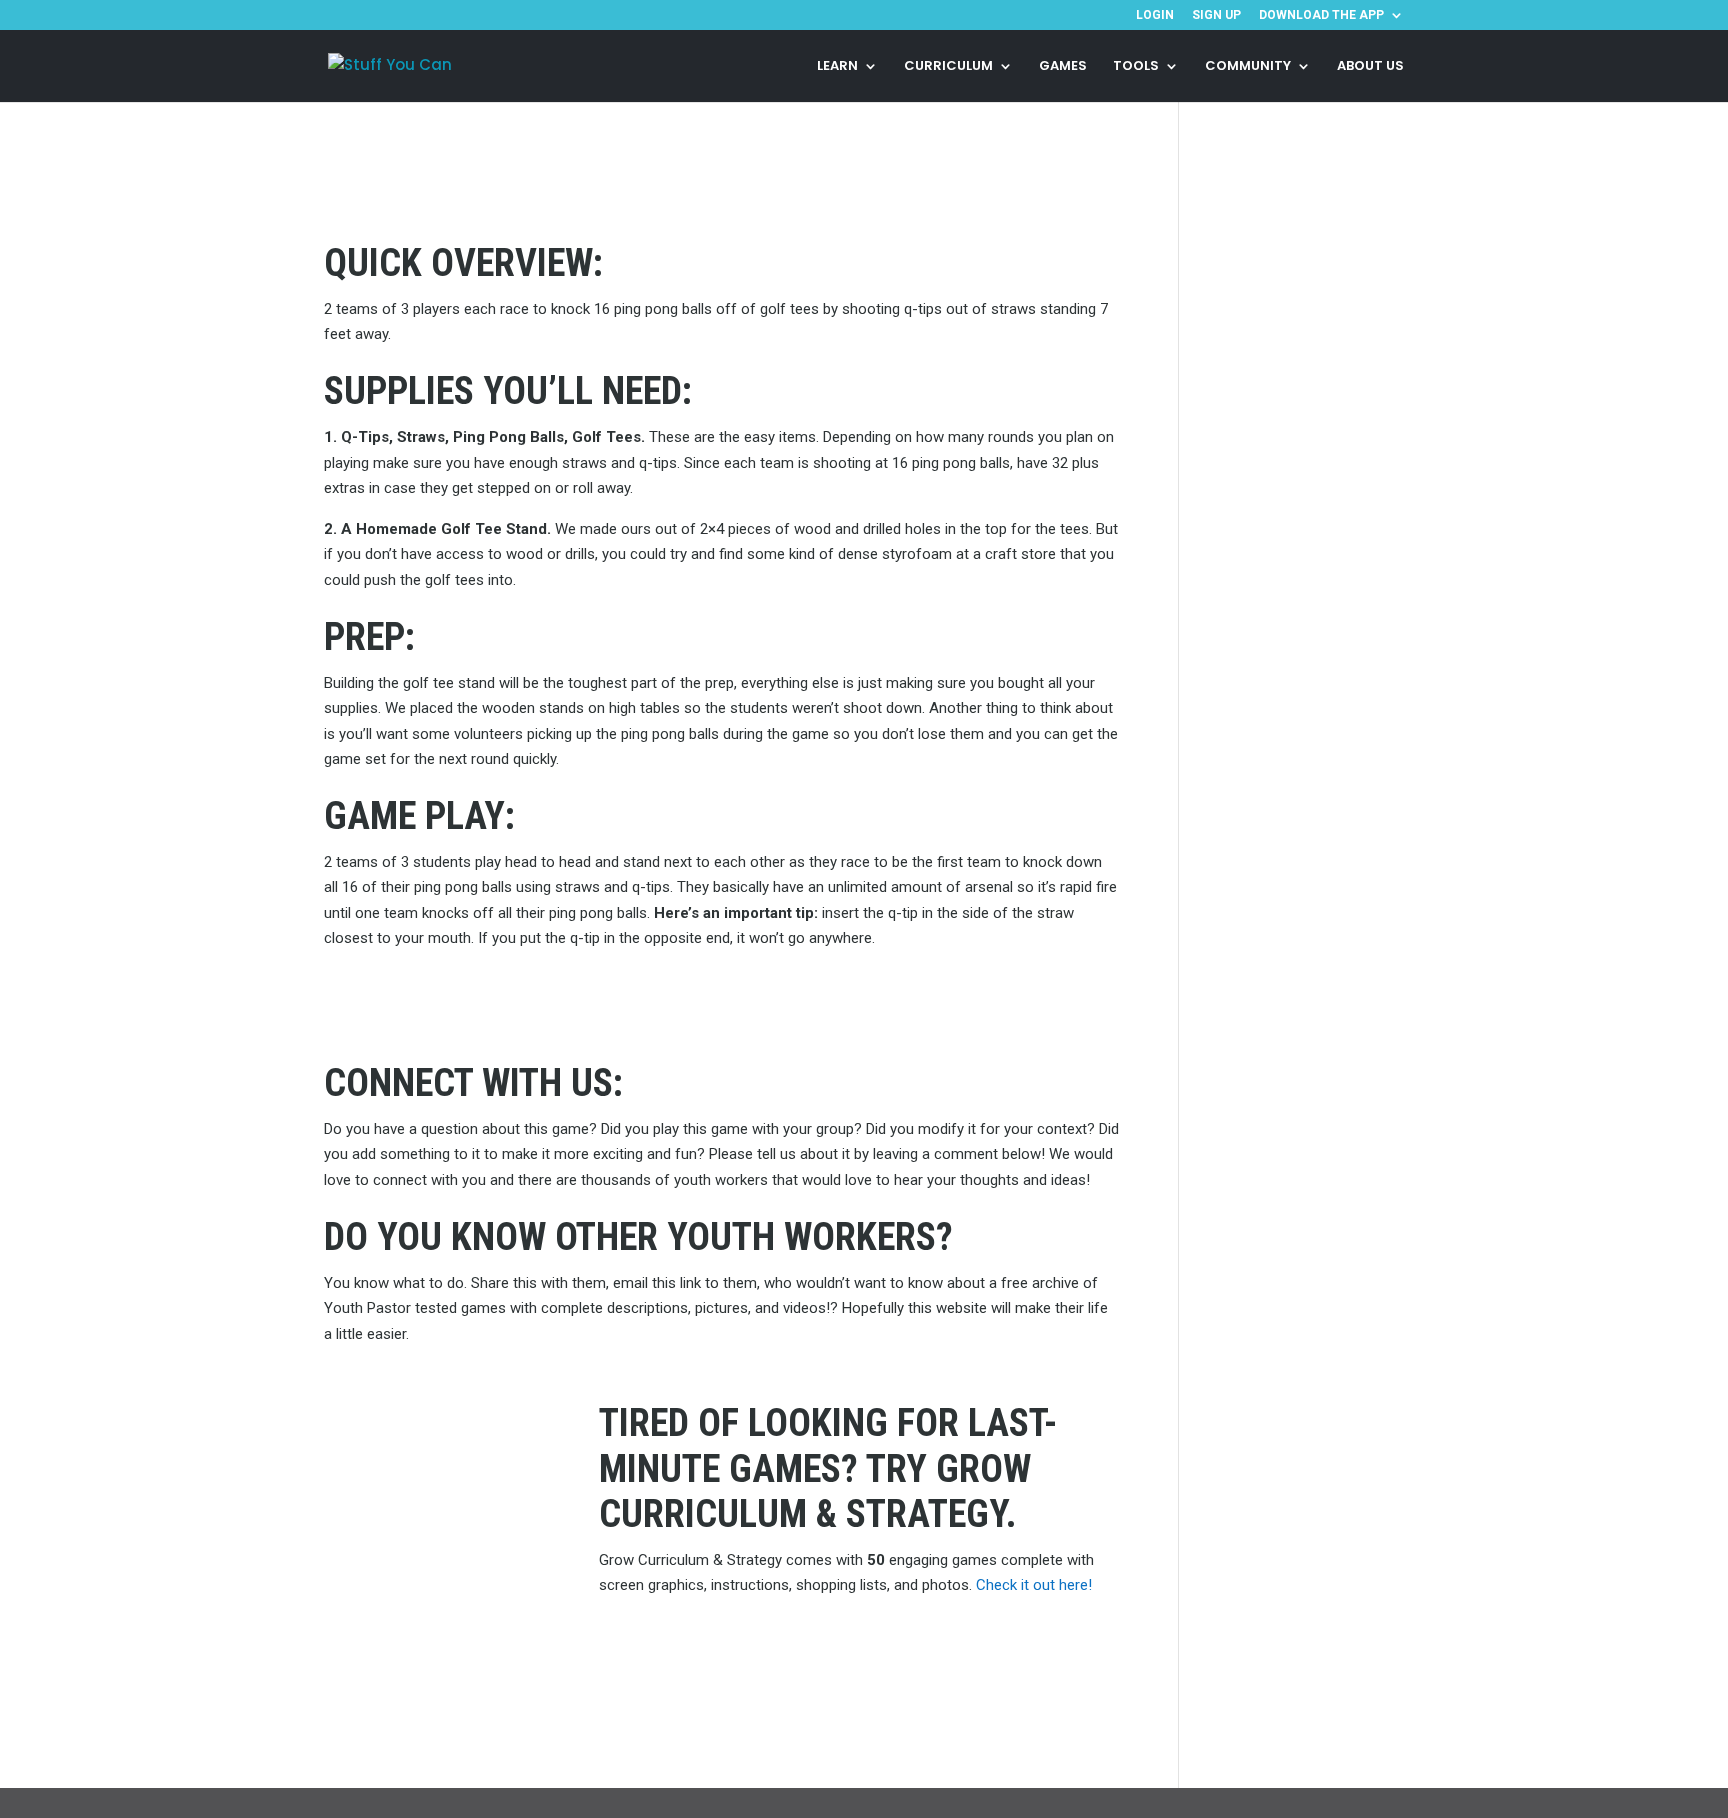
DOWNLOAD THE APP (1321, 15)
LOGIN (1155, 15)
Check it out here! (1034, 1585)
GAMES (1063, 67)
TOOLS (1136, 67)
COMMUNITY (1248, 67)
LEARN (837, 67)
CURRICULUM (948, 67)
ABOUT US (1370, 67)
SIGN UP (1216, 15)
